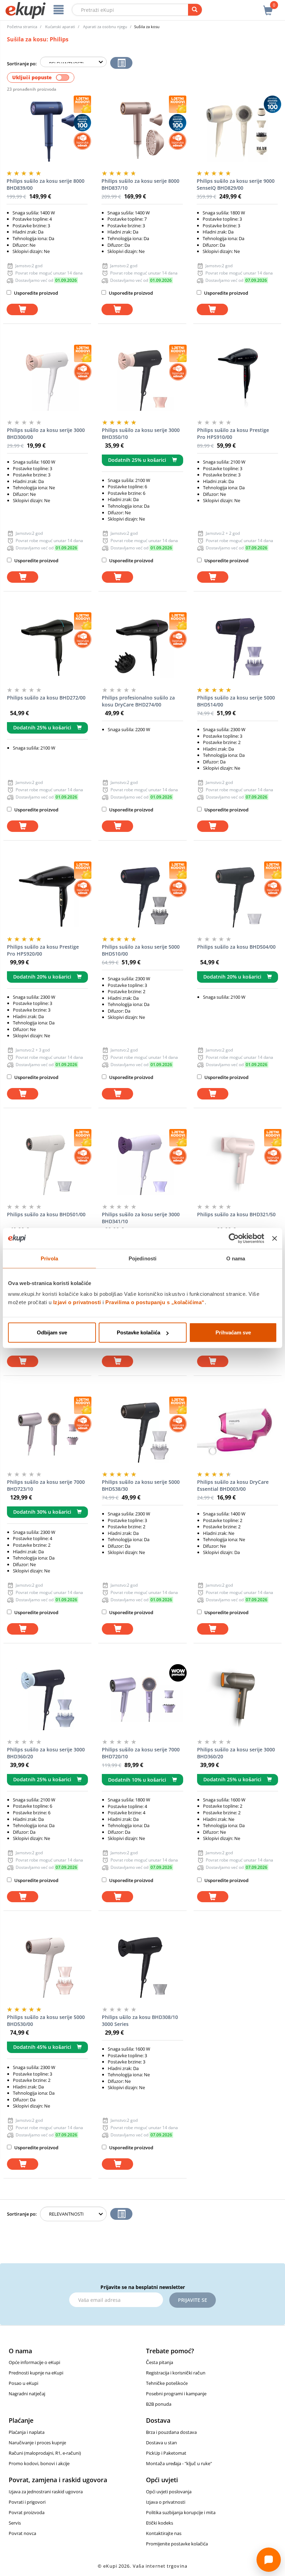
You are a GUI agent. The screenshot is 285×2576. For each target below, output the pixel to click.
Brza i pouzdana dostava (171, 2432)
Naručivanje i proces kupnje (37, 2443)
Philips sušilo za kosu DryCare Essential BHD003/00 (233, 1485)
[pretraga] (195, 10)
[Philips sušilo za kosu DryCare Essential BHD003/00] (238, 1431)
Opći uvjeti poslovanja (169, 2492)
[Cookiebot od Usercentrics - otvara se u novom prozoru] (234, 1238)
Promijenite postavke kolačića (177, 2544)
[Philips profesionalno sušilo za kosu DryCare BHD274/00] (142, 647)
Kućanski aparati (60, 27)
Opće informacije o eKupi (34, 2362)
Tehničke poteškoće (167, 2383)
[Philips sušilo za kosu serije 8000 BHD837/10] (142, 130)
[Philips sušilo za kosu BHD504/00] (238, 896)
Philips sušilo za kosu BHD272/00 (46, 698)
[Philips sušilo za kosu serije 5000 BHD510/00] (142, 896)
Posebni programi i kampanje (176, 2394)
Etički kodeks (160, 2523)
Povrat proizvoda (27, 2512)
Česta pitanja (160, 2362)
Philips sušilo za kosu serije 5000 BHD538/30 (141, 1485)
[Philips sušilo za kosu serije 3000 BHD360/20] (47, 1699)
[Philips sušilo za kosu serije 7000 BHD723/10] (47, 1431)
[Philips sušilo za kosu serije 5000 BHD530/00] (47, 1966)
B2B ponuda (159, 2404)
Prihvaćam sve (233, 1332)
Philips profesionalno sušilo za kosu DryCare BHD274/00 (138, 701)
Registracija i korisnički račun (176, 2373)
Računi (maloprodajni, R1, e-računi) (45, 2453)
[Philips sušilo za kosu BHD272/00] (47, 647)
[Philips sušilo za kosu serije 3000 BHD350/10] (142, 379)
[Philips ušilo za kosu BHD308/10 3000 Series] (142, 1966)
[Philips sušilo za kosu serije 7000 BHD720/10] (142, 1699)
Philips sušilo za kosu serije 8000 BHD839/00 (46, 184)
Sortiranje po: (22, 64)
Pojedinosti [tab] (142, 1258)
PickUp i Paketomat (166, 2453)
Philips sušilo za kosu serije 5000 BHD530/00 (46, 2021)
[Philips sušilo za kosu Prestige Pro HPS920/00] (47, 896)
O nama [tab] (236, 1258)
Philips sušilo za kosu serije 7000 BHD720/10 (141, 1753)
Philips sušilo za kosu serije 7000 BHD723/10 (46, 1485)
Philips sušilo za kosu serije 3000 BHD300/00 (46, 434)
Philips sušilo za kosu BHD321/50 (236, 1214)
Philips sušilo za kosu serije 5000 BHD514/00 (236, 701)
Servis (15, 2523)
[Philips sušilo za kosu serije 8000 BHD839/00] (47, 130)
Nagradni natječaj (27, 2394)
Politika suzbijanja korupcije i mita (181, 2512)
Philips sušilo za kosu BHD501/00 (46, 1214)
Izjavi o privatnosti (77, 1302)
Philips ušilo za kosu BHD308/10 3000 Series (140, 2021)
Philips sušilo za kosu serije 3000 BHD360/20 (46, 1753)
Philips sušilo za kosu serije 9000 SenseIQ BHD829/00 (236, 184)
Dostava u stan (161, 2443)
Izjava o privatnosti (166, 2502)
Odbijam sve (52, 1332)
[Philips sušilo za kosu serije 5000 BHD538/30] (142, 1431)
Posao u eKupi (23, 2383)
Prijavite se (193, 2300)
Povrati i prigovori (27, 2502)
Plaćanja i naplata (27, 2432)
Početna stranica (22, 27)
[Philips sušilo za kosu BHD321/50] (238, 1164)
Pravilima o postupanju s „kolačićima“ (155, 1302)
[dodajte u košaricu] (22, 309)
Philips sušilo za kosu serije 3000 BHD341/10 (141, 1218)
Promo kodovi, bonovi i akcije (39, 2463)
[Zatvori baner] (275, 1238)
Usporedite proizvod (35, 293)
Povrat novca (22, 2533)
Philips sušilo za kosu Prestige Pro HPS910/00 (233, 434)
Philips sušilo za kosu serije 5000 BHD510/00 (141, 950)
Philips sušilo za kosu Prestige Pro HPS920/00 (43, 950)
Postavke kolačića (139, 1332)
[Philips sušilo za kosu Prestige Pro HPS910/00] (238, 379)
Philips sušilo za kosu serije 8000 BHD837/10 (140, 184)
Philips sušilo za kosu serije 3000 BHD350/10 (141, 434)
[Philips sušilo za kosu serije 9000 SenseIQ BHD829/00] (237, 130)
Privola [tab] (49, 1258)
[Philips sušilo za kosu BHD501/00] (47, 1164)
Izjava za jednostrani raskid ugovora (46, 2492)
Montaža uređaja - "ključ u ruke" (179, 2463)
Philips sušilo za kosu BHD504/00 (236, 947)
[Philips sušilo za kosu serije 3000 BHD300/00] (47, 379)
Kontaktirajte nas (164, 2533)
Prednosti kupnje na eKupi (36, 2373)
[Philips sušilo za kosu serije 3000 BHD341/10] (142, 1164)
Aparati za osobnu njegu (105, 27)
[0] (268, 7)
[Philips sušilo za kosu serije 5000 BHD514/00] (238, 647)
